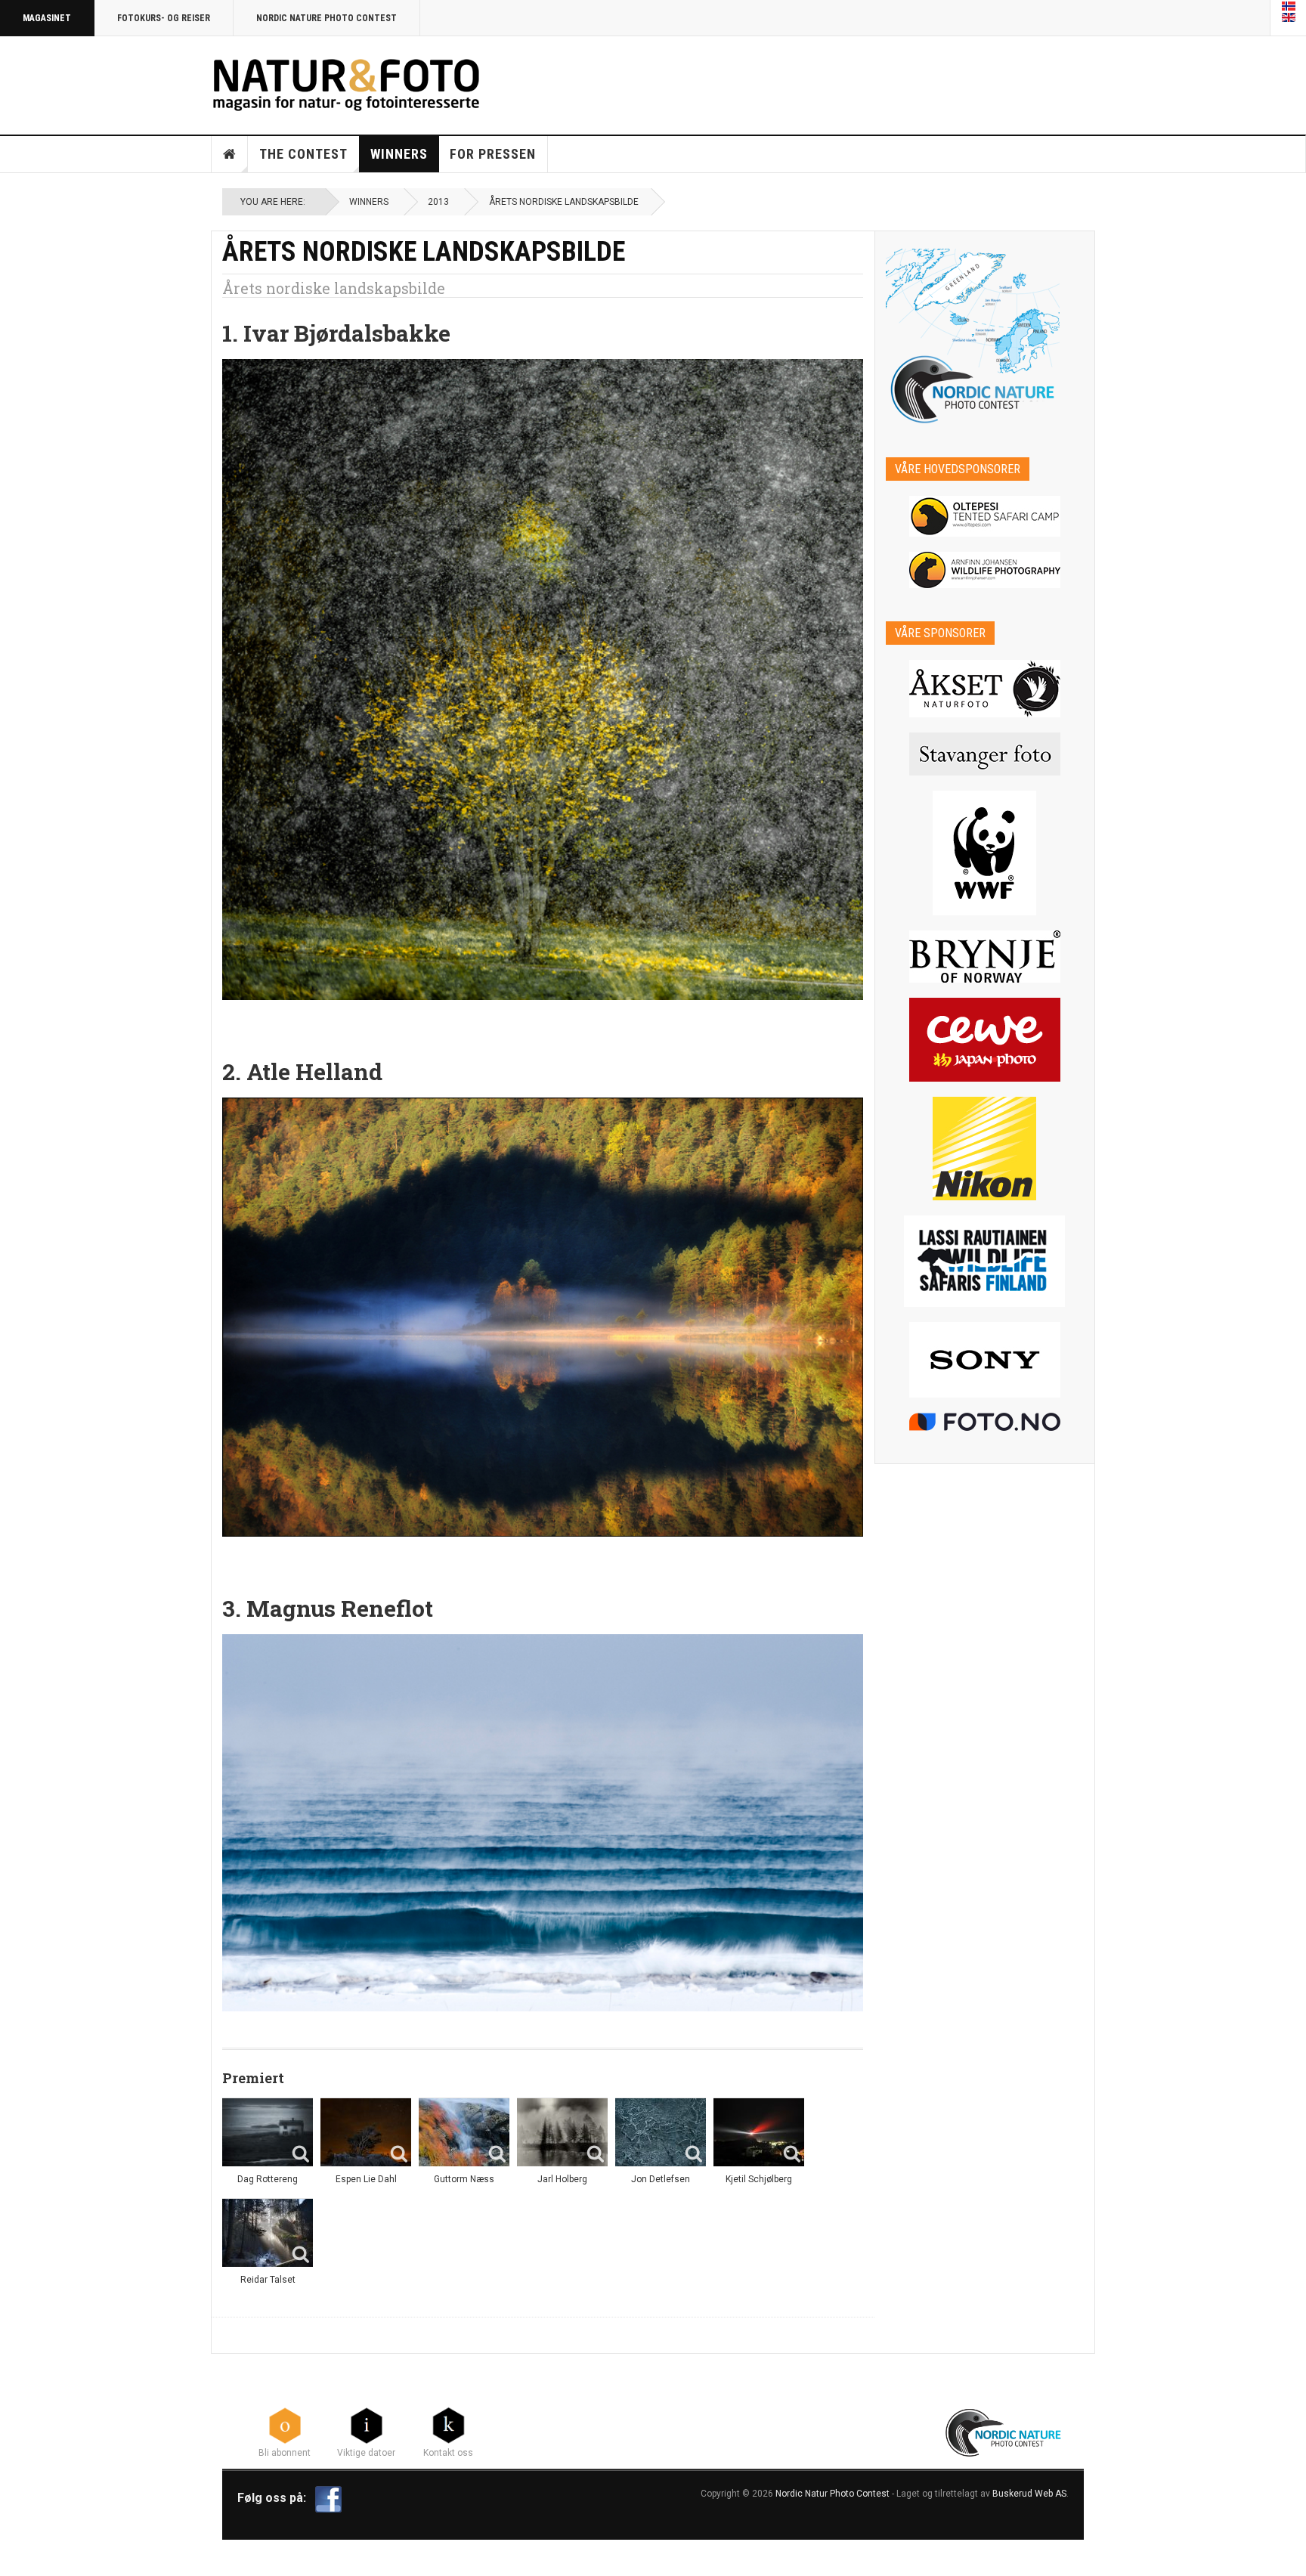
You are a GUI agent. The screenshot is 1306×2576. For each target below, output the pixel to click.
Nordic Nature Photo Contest (326, 18)
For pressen (493, 154)
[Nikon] (985, 1149)
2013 (438, 202)
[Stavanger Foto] (985, 754)
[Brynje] (985, 957)
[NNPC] (1005, 2431)
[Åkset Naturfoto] (985, 689)
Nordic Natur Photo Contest (832, 2494)
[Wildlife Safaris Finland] (985, 1261)
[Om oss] (448, 2425)
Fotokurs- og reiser (164, 18)
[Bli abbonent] (285, 2425)
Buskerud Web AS (1029, 2494)
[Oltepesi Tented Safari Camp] (985, 516)
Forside (230, 154)
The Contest (303, 154)
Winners (399, 154)
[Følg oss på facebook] (328, 2499)
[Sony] (985, 1360)
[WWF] (985, 853)
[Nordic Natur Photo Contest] (346, 83)
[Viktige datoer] (367, 2425)
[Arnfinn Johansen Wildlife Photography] (985, 570)
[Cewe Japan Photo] (985, 1040)
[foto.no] (985, 1422)
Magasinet (47, 18)
